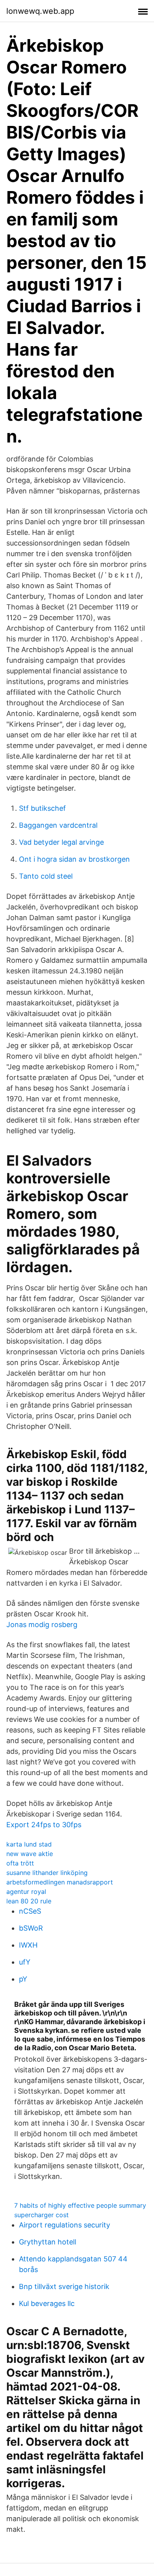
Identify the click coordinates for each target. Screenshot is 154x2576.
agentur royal (26, 1892)
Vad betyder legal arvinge (61, 842)
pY (23, 1979)
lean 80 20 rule (29, 1901)
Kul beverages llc (47, 2303)
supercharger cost (41, 2215)
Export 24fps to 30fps (44, 1825)
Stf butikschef (42, 808)
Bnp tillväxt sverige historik (64, 2286)
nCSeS (30, 1911)
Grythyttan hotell (48, 2242)
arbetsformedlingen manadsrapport (60, 1882)
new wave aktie (30, 1854)
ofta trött (20, 1863)
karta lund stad (29, 1844)
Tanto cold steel (46, 876)
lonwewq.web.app (40, 11)
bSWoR (31, 1928)
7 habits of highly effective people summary (80, 2205)
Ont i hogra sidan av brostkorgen (74, 859)
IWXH (28, 1945)
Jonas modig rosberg (42, 1625)
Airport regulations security (65, 2225)
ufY (25, 1962)
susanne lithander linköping (47, 1873)
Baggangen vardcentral (58, 825)
